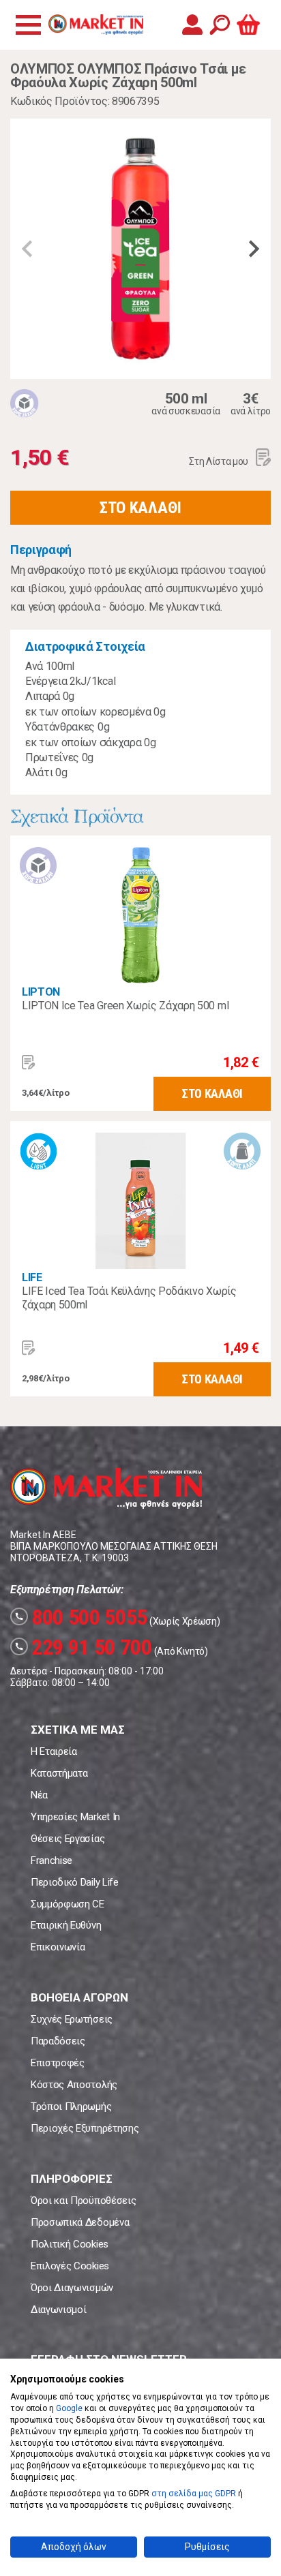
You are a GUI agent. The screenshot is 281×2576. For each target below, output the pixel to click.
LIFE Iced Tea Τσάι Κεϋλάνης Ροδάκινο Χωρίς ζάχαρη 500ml (129, 1298)
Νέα (39, 1795)
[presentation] (27, 249)
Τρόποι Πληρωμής (71, 2106)
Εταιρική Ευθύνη (66, 1925)
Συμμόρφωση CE (68, 1904)
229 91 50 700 (83, 1647)
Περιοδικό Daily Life (75, 1882)
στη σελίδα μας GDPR (194, 2494)
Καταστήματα (59, 1773)
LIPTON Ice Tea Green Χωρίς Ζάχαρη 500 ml (125, 1006)
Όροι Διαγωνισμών (72, 2288)
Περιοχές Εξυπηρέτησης (85, 2128)
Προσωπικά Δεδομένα (80, 2222)
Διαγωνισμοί (58, 2310)
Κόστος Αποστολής (74, 2085)
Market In (95, 25)
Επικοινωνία (58, 1947)
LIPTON (41, 992)
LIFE (32, 1277)
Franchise (51, 1860)
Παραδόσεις (58, 2041)
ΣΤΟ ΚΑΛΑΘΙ (140, 508)
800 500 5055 (81, 1617)
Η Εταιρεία (54, 1751)
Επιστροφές (58, 2063)
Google (69, 2408)
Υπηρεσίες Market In (75, 1817)
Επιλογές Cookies (70, 2266)
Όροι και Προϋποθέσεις (83, 2201)
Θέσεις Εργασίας (68, 1839)
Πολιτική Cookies (70, 2244)
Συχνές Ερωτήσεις (72, 2019)
